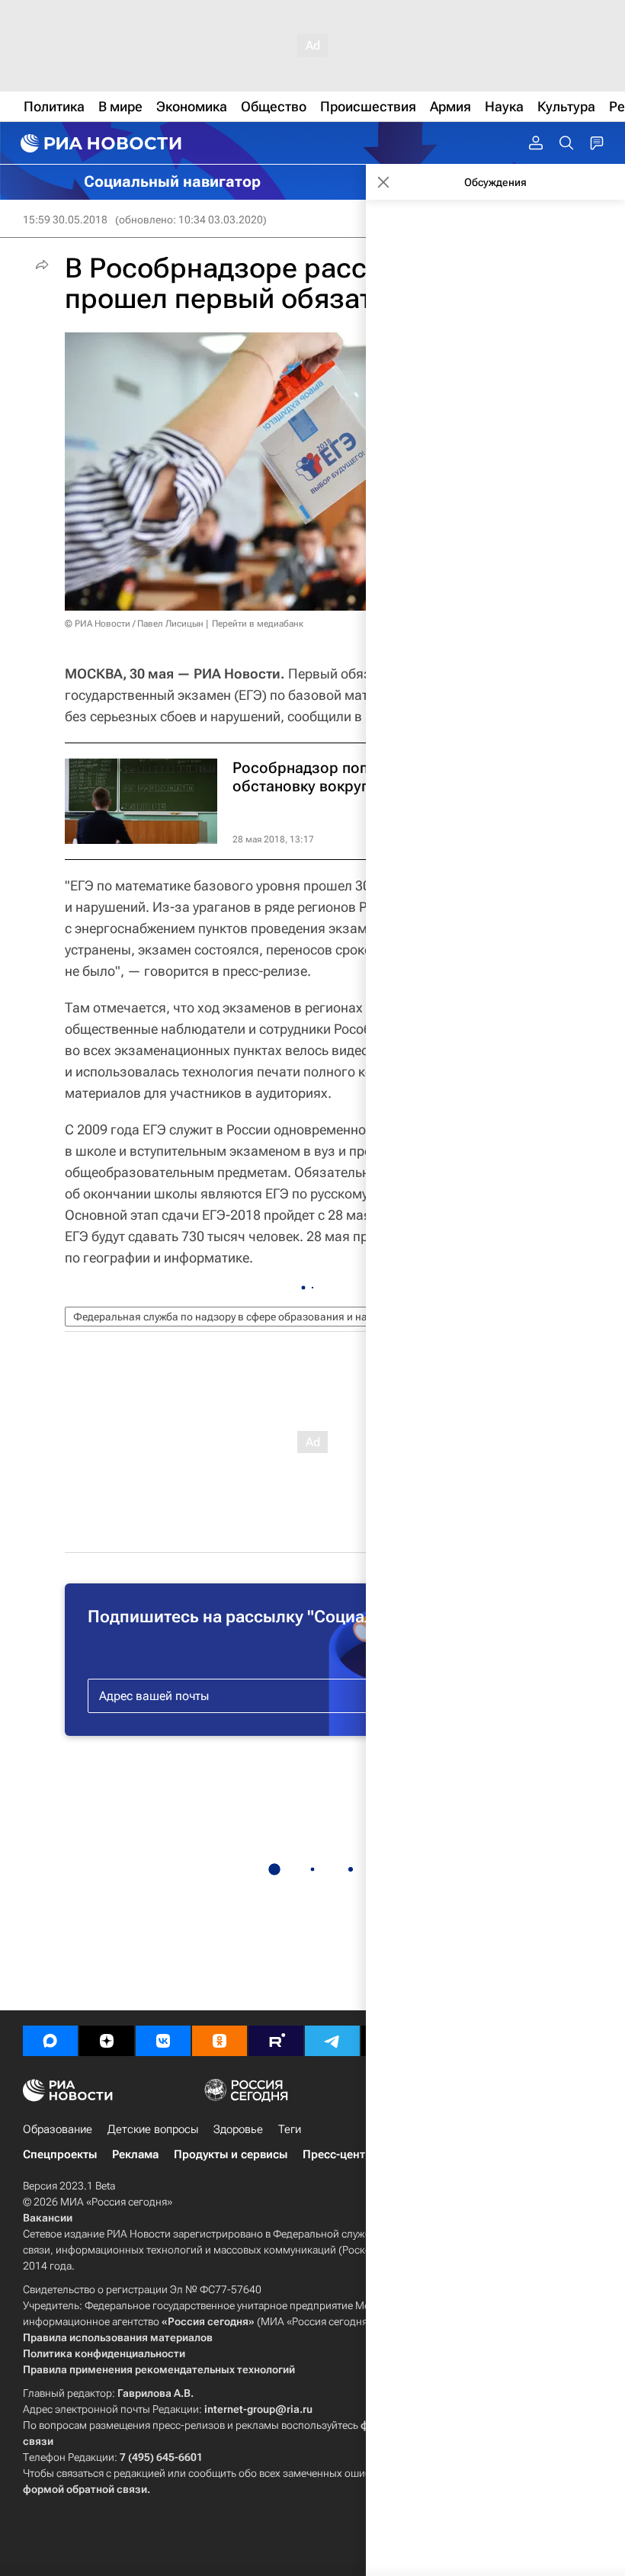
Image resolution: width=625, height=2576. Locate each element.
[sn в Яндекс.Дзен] (107, 2041)
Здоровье (238, 2129)
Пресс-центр (337, 2154)
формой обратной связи (85, 2489)
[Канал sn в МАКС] (50, 2041)
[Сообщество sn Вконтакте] (163, 2041)
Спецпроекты (60, 2154)
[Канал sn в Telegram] (332, 2041)
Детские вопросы (153, 2129)
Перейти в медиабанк (258, 624)
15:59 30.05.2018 (65, 220)
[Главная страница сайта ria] (99, 143)
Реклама (135, 2154)
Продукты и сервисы (231, 2154)
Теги (290, 2129)
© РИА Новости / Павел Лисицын (134, 624)
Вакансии (48, 2218)
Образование (58, 2129)
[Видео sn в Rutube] (276, 2041)
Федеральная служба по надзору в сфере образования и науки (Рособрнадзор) (269, 1317)
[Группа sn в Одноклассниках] (220, 2041)
